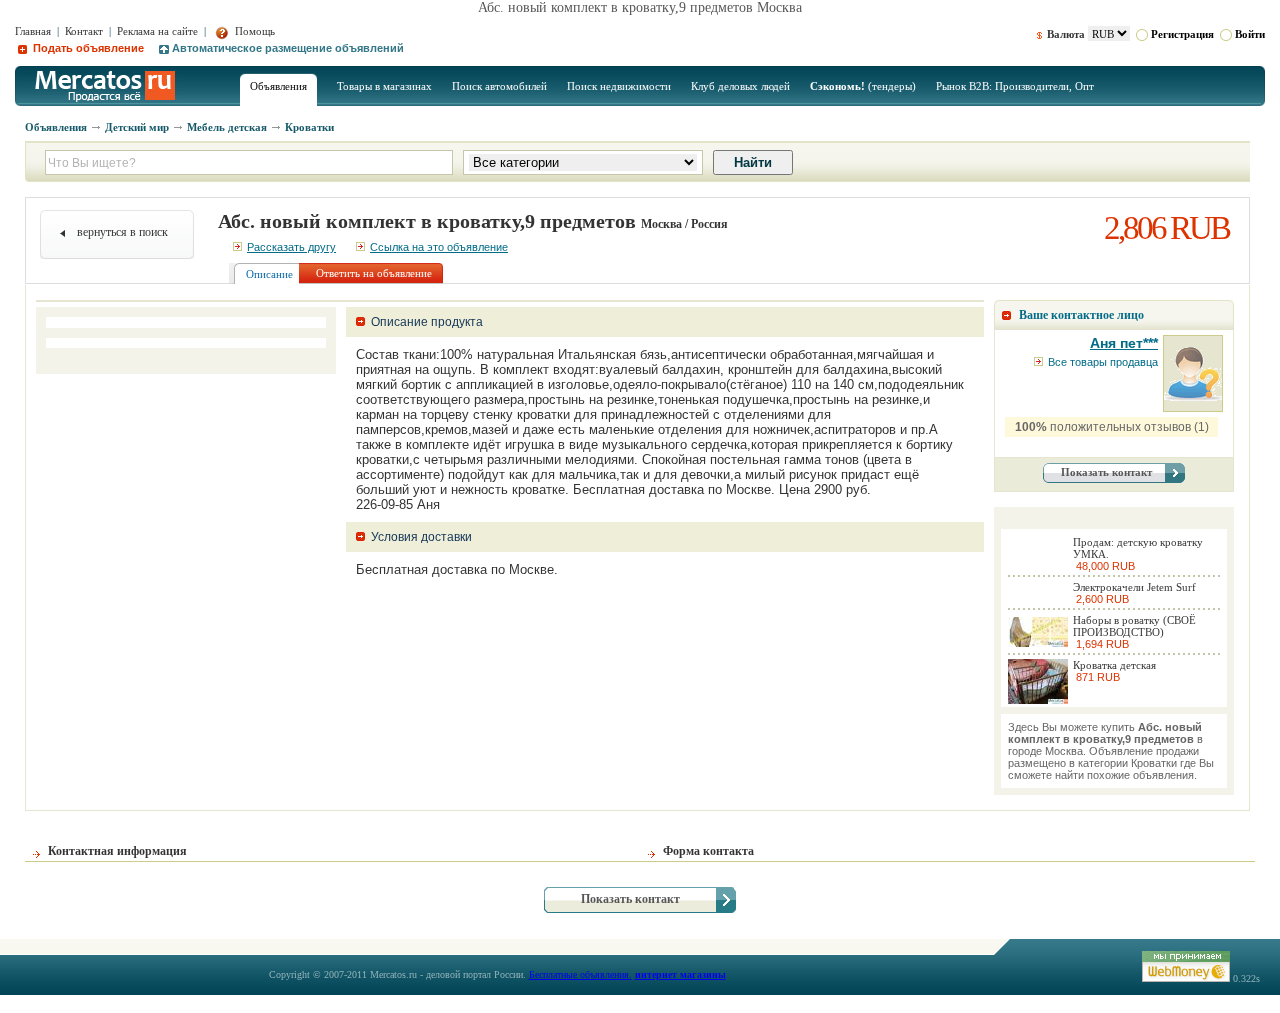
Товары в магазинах (384, 86)
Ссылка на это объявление (439, 247)
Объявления (278, 86)
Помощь (253, 31)
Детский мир (137, 127)
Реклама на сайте (157, 31)
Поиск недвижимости (619, 86)
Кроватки (309, 127)
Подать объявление (87, 48)
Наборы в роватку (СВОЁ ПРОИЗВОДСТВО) (1134, 626)
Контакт (84, 31)
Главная (33, 31)
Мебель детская (227, 127)
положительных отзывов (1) (1112, 427)
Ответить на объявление (374, 273)
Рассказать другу (291, 247)
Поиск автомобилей (499, 86)
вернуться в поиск (122, 232)
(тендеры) (863, 86)
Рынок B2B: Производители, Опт (1015, 86)
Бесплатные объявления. (580, 974)
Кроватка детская (1114, 665)
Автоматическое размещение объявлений (288, 48)
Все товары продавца (1103, 362)
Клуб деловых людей (740, 86)
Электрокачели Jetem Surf (1134, 587)
